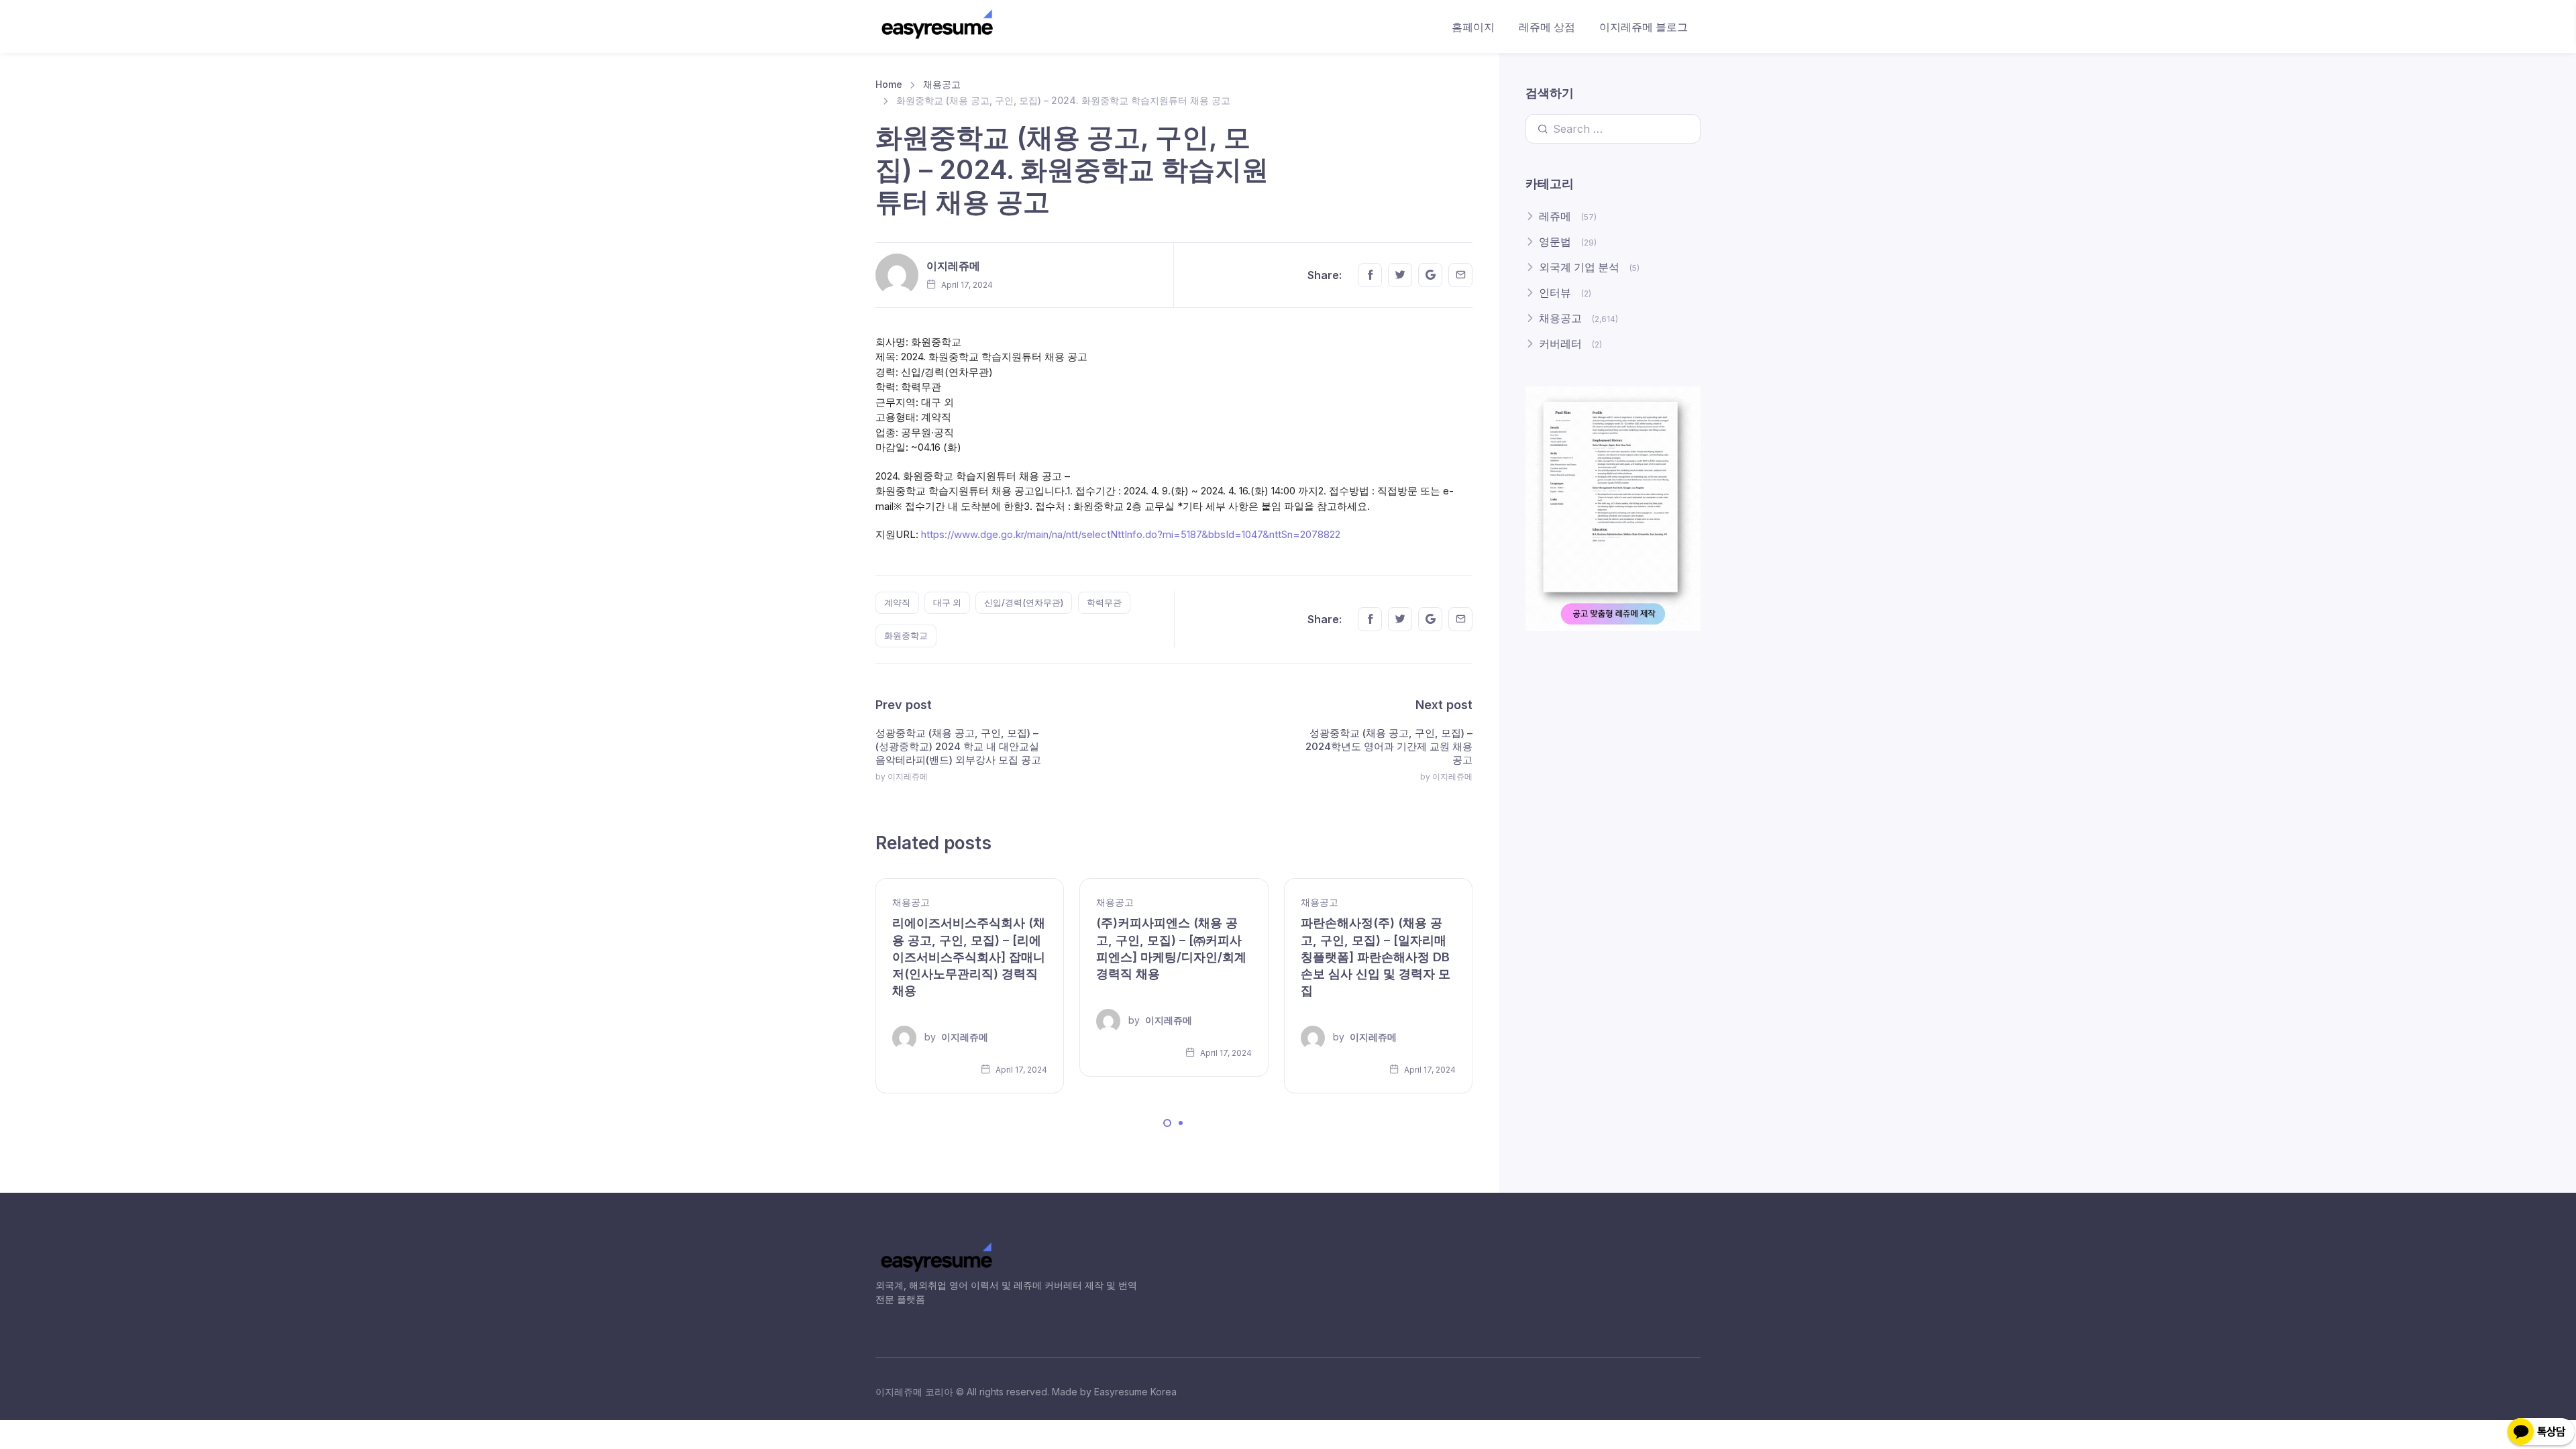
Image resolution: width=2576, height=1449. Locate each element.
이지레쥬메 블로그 (1644, 27)
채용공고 (942, 84)
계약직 (897, 602)
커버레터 (1560, 343)
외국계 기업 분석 (1579, 267)
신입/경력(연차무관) (1024, 602)
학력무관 (1104, 602)
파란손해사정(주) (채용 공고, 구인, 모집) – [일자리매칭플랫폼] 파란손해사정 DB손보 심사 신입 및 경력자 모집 (1376, 957)
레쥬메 (1555, 216)
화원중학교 (906, 635)
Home (889, 84)
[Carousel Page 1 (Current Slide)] (1167, 1123)
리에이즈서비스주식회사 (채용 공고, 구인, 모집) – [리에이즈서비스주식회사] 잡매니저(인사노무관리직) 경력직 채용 (969, 957)
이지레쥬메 (953, 266)
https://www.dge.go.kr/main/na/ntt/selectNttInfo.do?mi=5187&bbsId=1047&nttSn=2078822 (1131, 534)
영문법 (1555, 241)
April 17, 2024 (1020, 1070)
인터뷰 (1555, 292)
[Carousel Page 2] (1181, 1123)
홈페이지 (1473, 27)
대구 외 (947, 602)
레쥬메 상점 (1547, 27)
